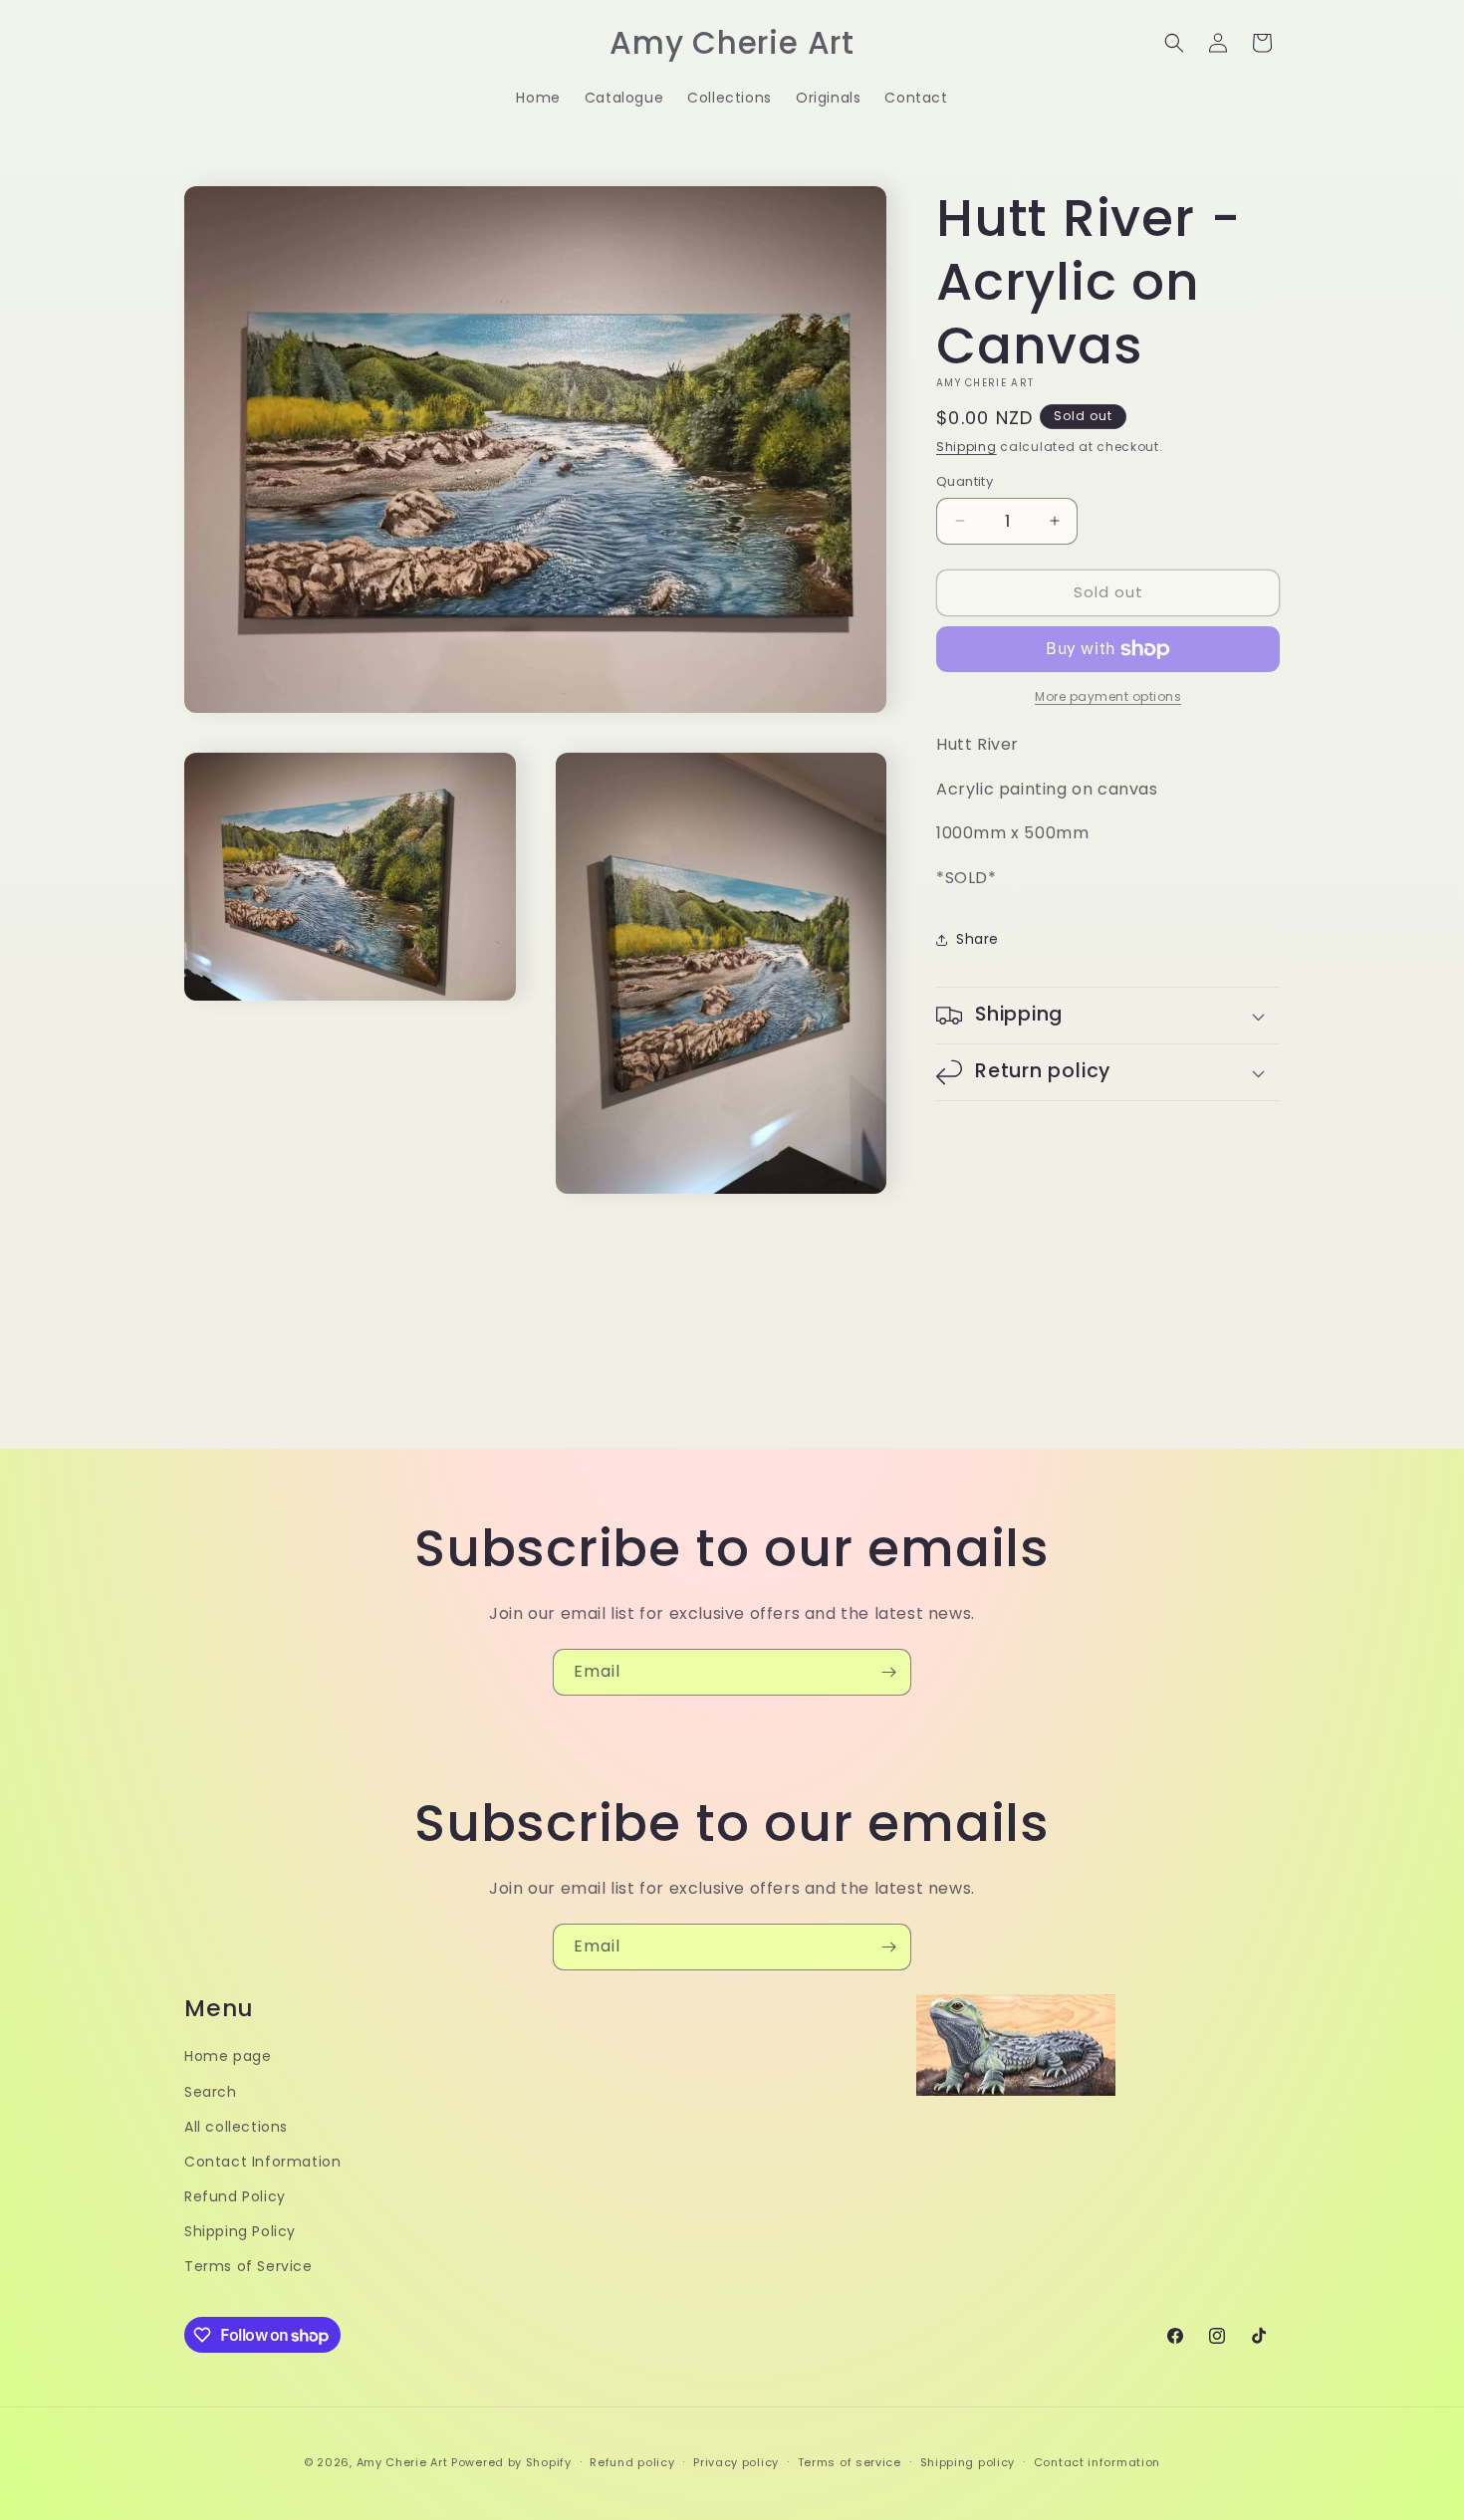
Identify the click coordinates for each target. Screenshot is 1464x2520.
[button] (1174, 43)
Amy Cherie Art (402, 2462)
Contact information (1097, 2462)
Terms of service (850, 2462)
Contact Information (262, 2162)
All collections (236, 2127)
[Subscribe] (888, 1672)
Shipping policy (968, 2462)
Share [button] (977, 939)
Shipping (967, 447)
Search (211, 2092)
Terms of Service (248, 2266)
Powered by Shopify (511, 2462)
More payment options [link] (1108, 696)
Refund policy (632, 2462)
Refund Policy (235, 2196)
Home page (228, 2056)
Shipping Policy (240, 2231)
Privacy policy (736, 2462)
